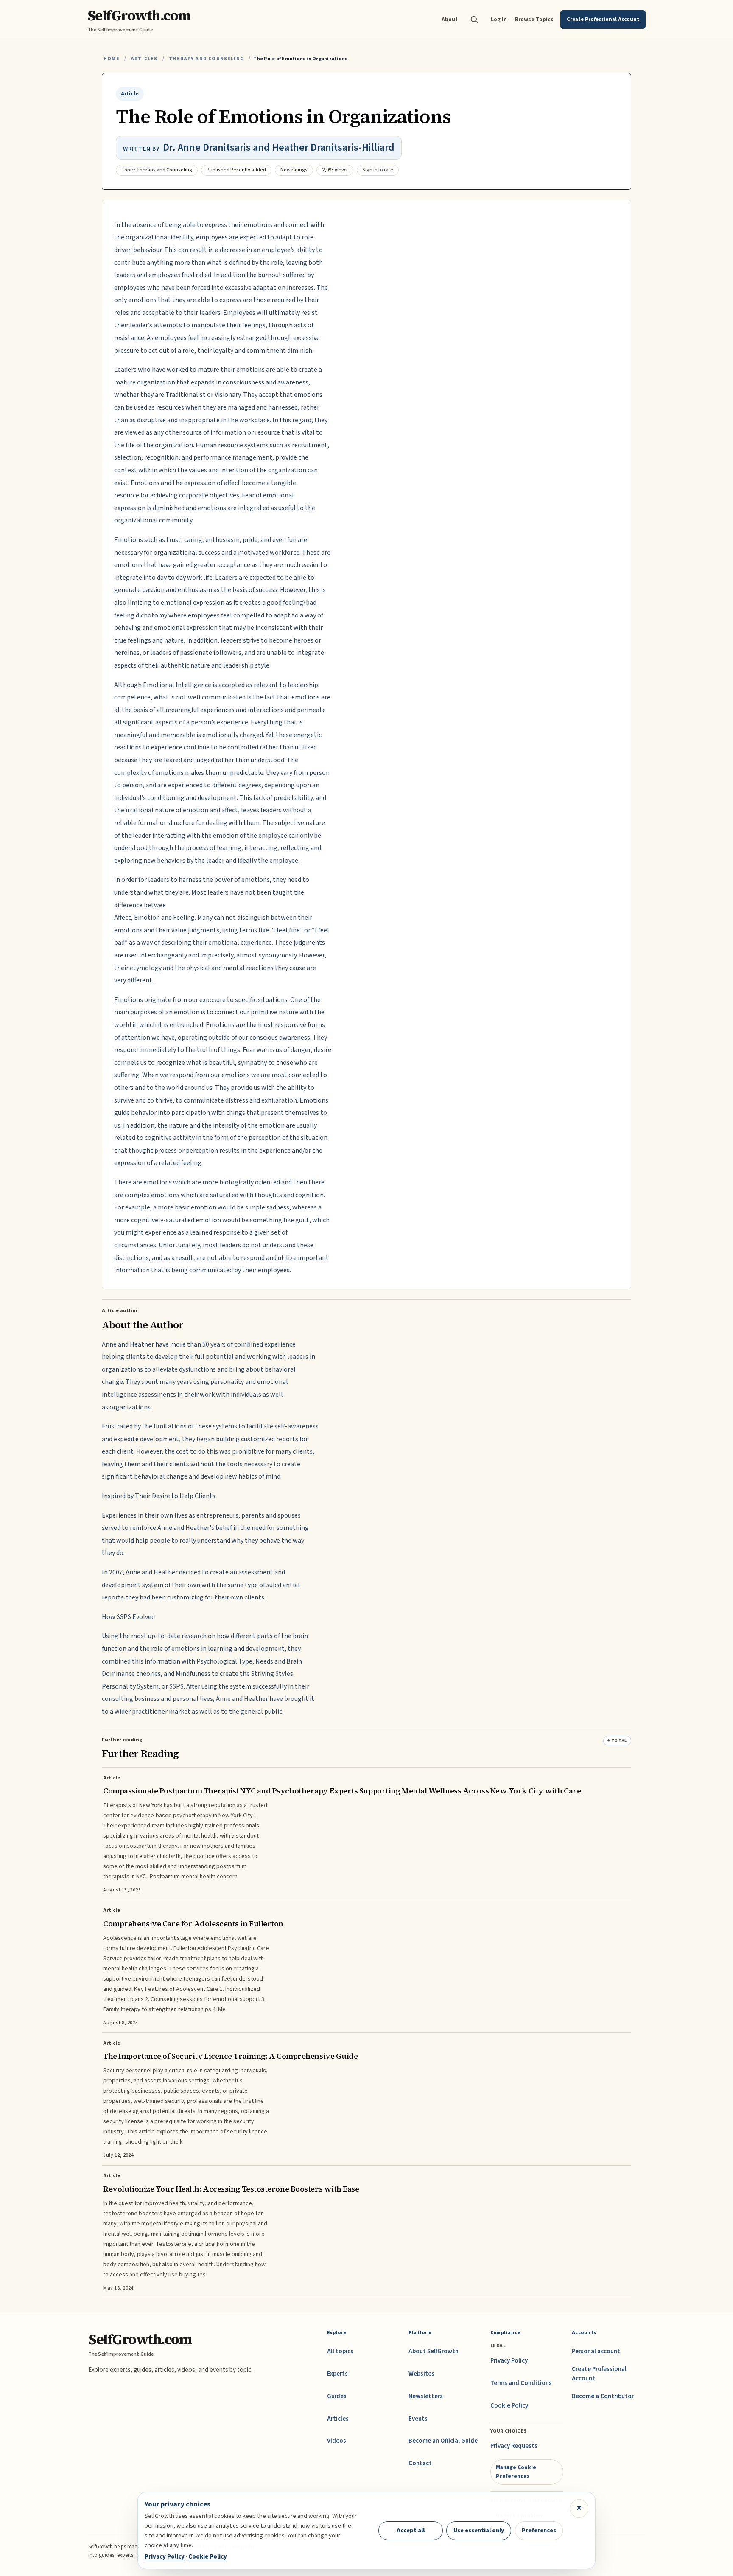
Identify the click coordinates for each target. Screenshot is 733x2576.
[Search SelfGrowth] (474, 20)
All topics (340, 2351)
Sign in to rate (378, 170)
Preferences (539, 2530)
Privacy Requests (514, 2446)
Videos (337, 2441)
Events (418, 2419)
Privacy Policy (509, 2361)
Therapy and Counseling (206, 59)
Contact (420, 2463)
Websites (421, 2374)
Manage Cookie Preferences (516, 2471)
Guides (337, 2396)
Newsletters (426, 2396)
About (450, 19)
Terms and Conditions (521, 2383)
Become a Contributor (603, 2396)
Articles (144, 59)
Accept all (411, 2530)
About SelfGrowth (434, 2351)
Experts (337, 2374)
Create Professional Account (599, 2374)
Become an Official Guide (443, 2441)
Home (112, 59)
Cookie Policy (509, 2406)
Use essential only (479, 2530)
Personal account (596, 2351)
